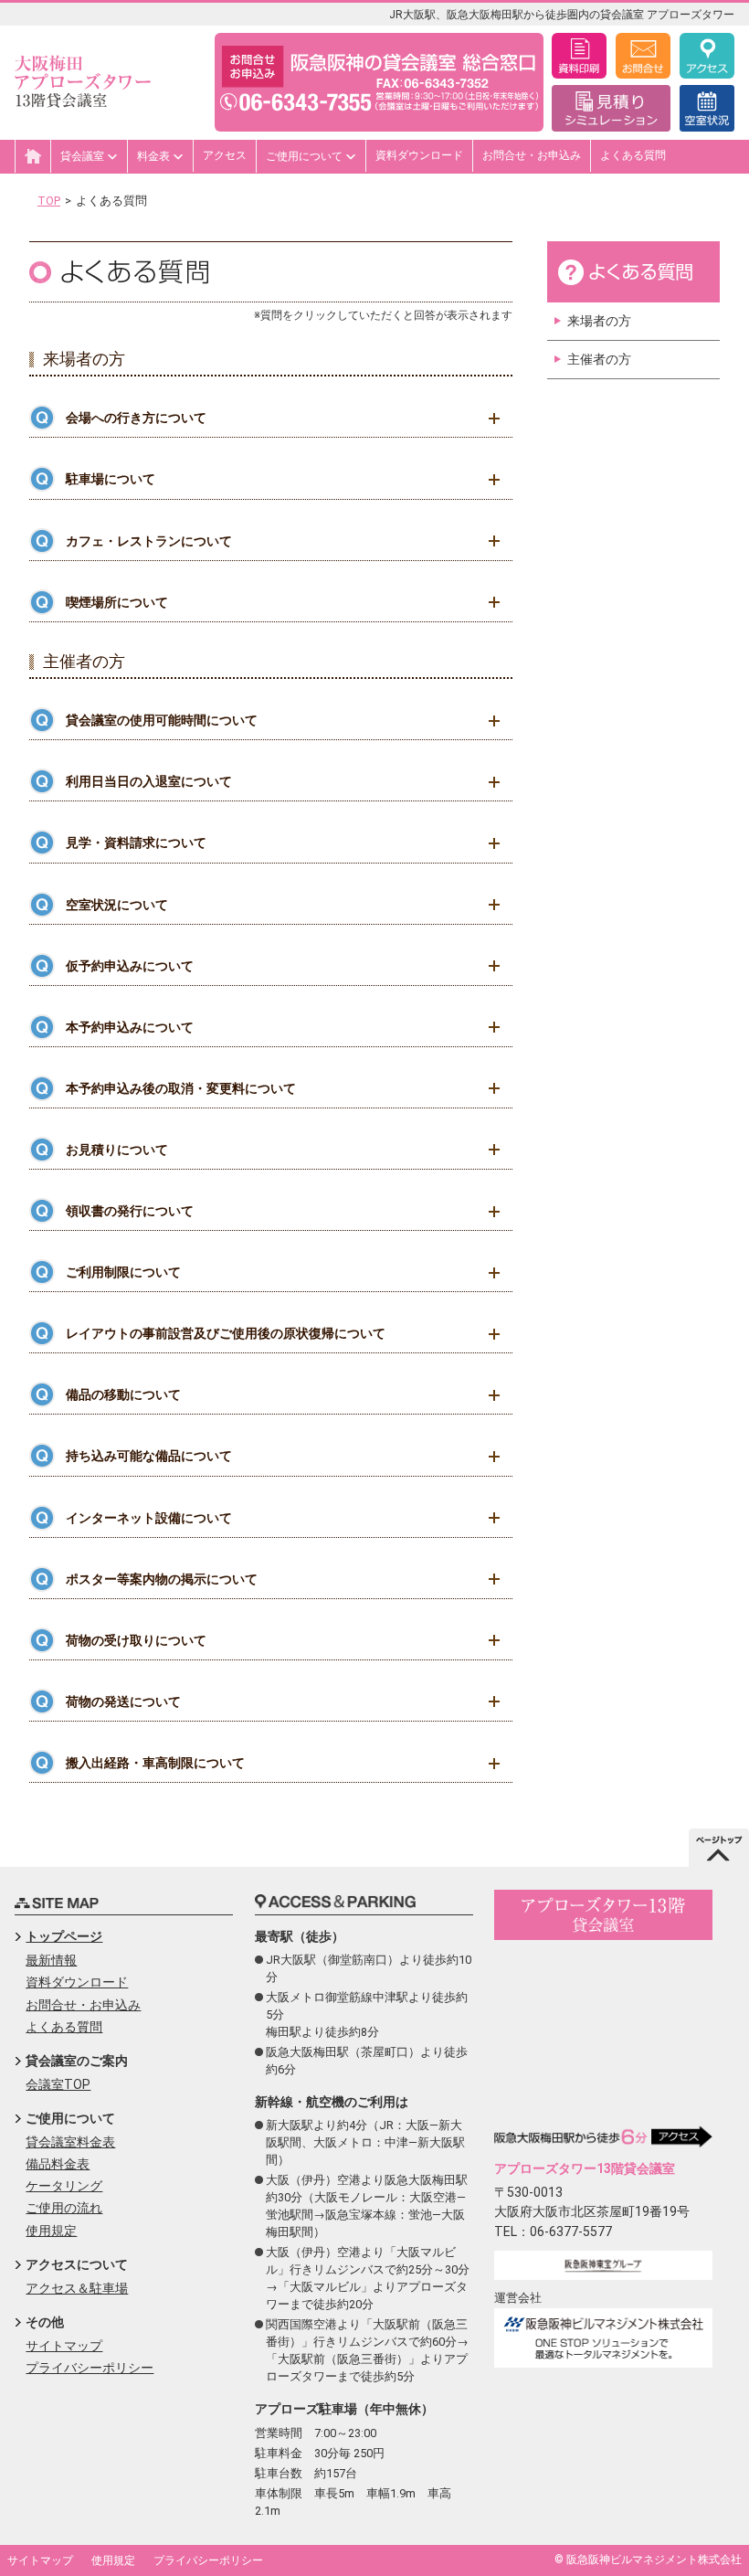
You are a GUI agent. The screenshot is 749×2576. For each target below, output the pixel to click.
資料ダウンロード (419, 155)
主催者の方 (599, 359)
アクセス (225, 155)
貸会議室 (84, 156)
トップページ (64, 1936)
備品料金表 (58, 2164)
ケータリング (64, 2186)
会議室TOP (58, 2084)
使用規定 (51, 2231)
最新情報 (51, 1960)
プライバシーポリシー (90, 2368)
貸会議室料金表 (70, 2142)
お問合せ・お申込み (532, 155)
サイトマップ (64, 2346)
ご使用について (306, 156)
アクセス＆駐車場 (77, 2288)
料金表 (155, 156)
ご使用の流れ (64, 2208)
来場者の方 (599, 321)
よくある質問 (633, 155)
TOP (49, 201)
